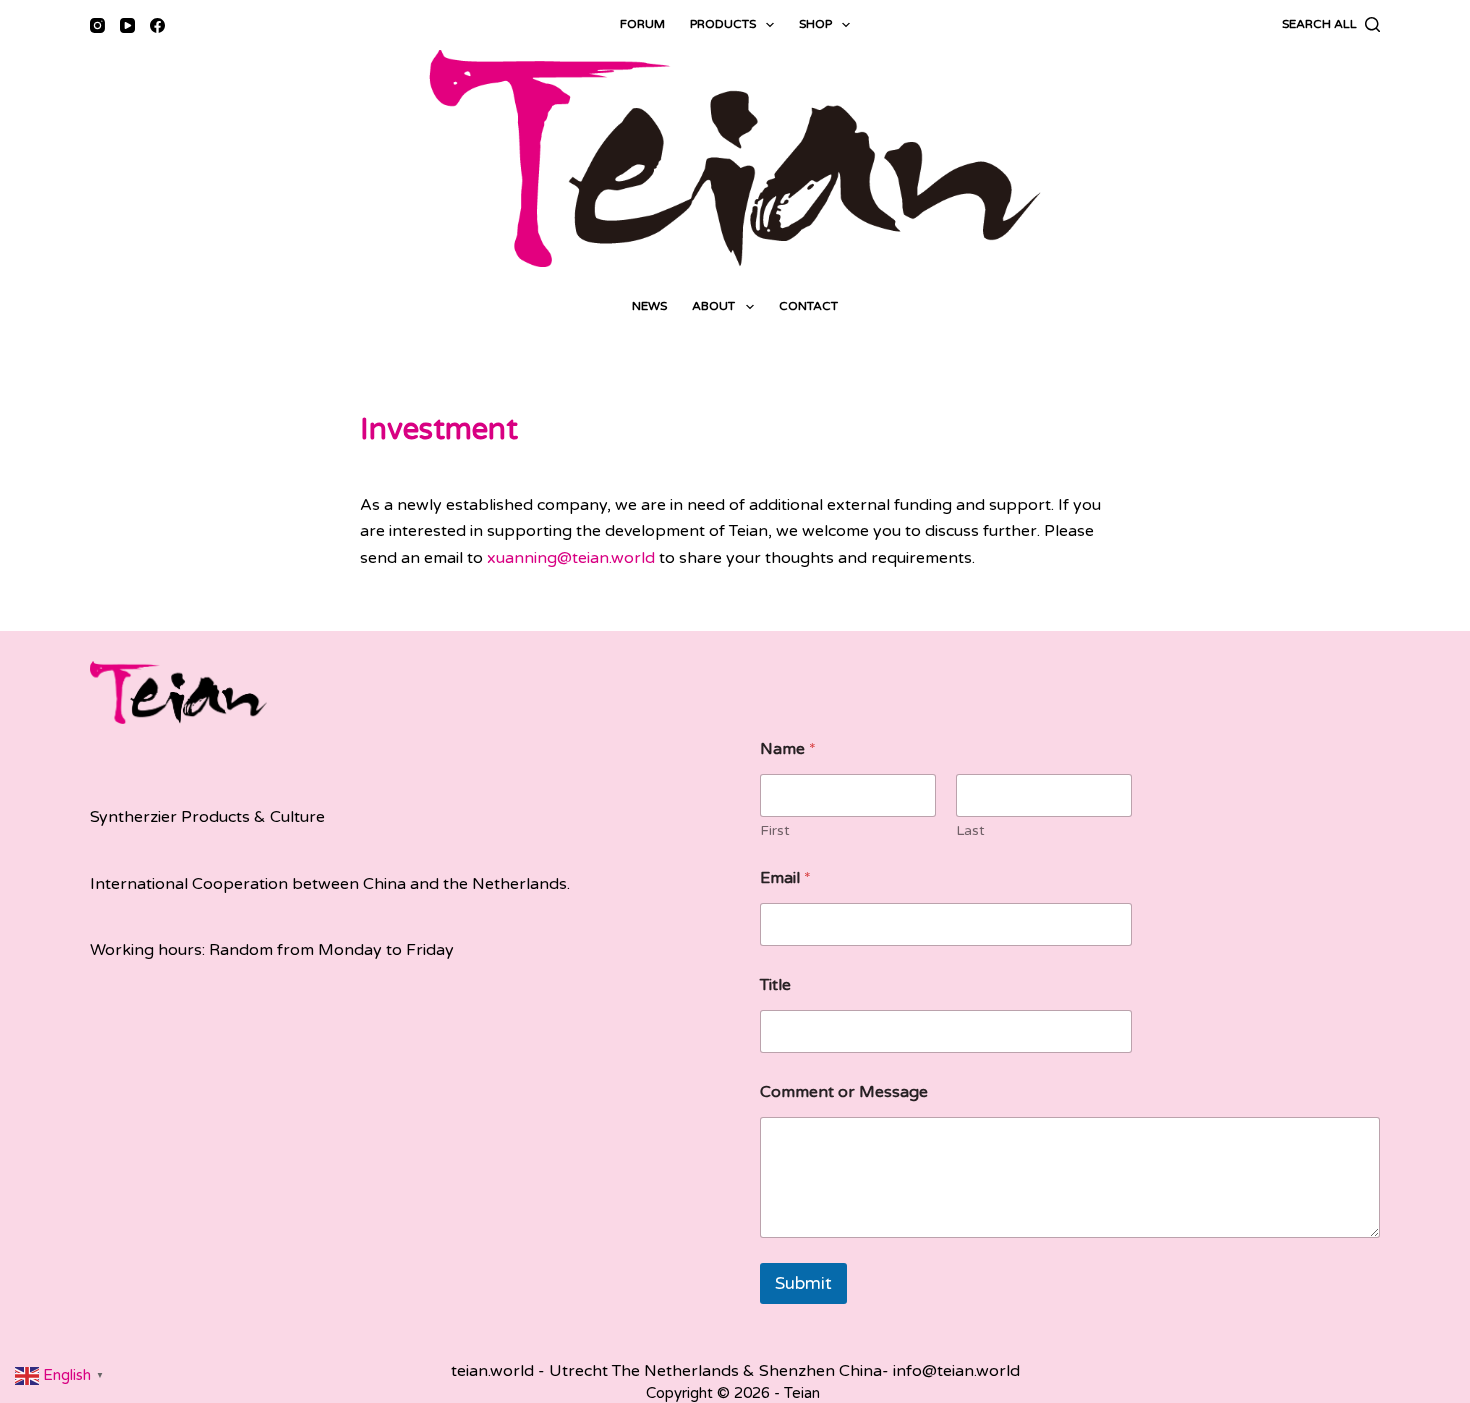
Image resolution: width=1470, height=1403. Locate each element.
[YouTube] (127, 25)
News (649, 306)
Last (970, 830)
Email (785, 878)
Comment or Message (844, 1092)
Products (723, 24)
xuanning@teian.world (571, 558)
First (775, 830)
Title (775, 985)
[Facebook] (157, 25)
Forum (642, 24)
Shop (815, 24)
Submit (803, 1283)
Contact (808, 306)
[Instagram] (97, 25)
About (713, 306)
